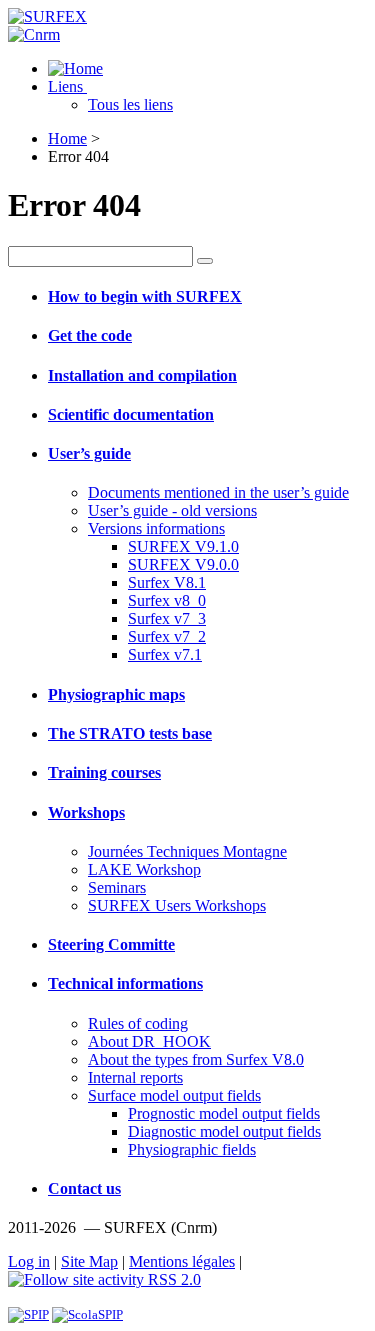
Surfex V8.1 (167, 582)
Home (67, 138)
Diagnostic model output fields (224, 1131)
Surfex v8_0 (167, 600)
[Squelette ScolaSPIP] (87, 1314)
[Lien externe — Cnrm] (34, 34)
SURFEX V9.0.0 (183, 564)
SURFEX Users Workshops (177, 905)
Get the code (90, 335)
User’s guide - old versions (172, 510)
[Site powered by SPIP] (28, 1314)
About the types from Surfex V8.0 (196, 1059)
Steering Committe (111, 944)
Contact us (84, 1188)
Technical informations (125, 983)
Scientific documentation (131, 414)
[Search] (205, 261)
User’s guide (89, 453)
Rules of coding (138, 1023)
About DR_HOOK (149, 1041)
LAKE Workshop (144, 869)
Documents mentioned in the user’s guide (218, 492)
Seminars (117, 887)
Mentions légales (182, 1261)
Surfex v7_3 (167, 618)
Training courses (104, 772)
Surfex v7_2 (167, 636)
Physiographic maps (116, 694)
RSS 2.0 (172, 1279)
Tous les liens (130, 104)
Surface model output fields (174, 1095)
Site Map (89, 1261)
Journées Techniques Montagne (187, 851)
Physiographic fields (192, 1149)
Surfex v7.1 (165, 654)
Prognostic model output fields (224, 1113)
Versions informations (156, 528)
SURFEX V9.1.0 (183, 546)
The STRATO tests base (130, 733)
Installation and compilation (142, 375)
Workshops (86, 812)
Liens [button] (67, 86)
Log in (29, 1261)
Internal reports (135, 1077)
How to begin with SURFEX (145, 296)
